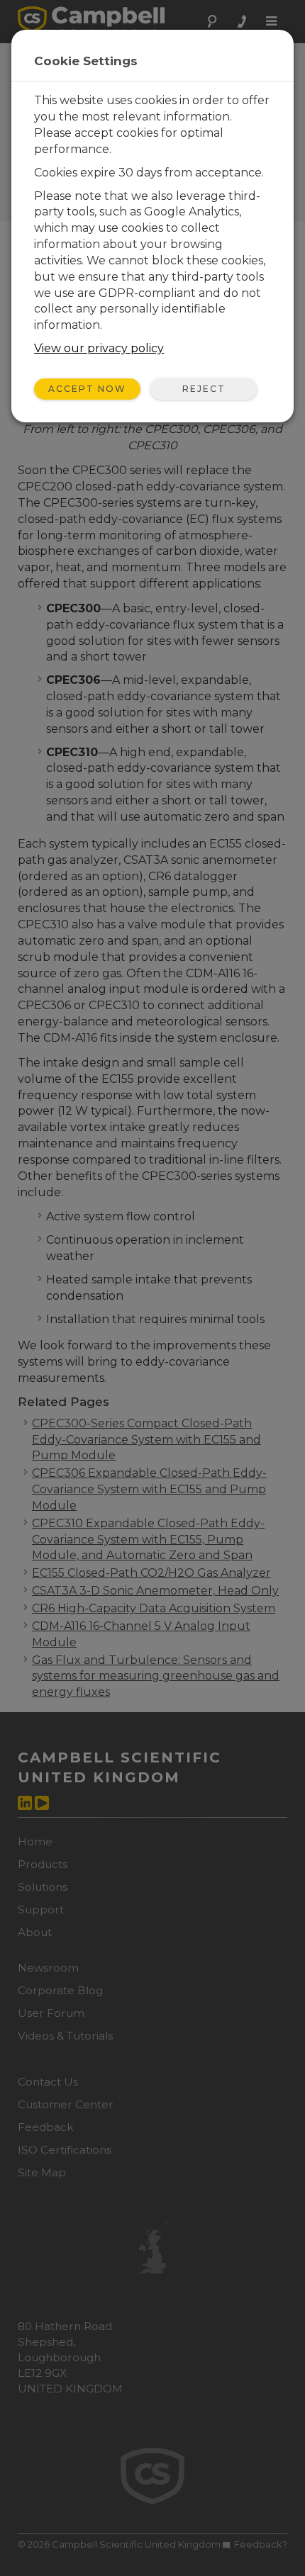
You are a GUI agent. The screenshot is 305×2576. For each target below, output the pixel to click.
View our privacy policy (99, 348)
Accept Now (87, 389)
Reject (204, 389)
